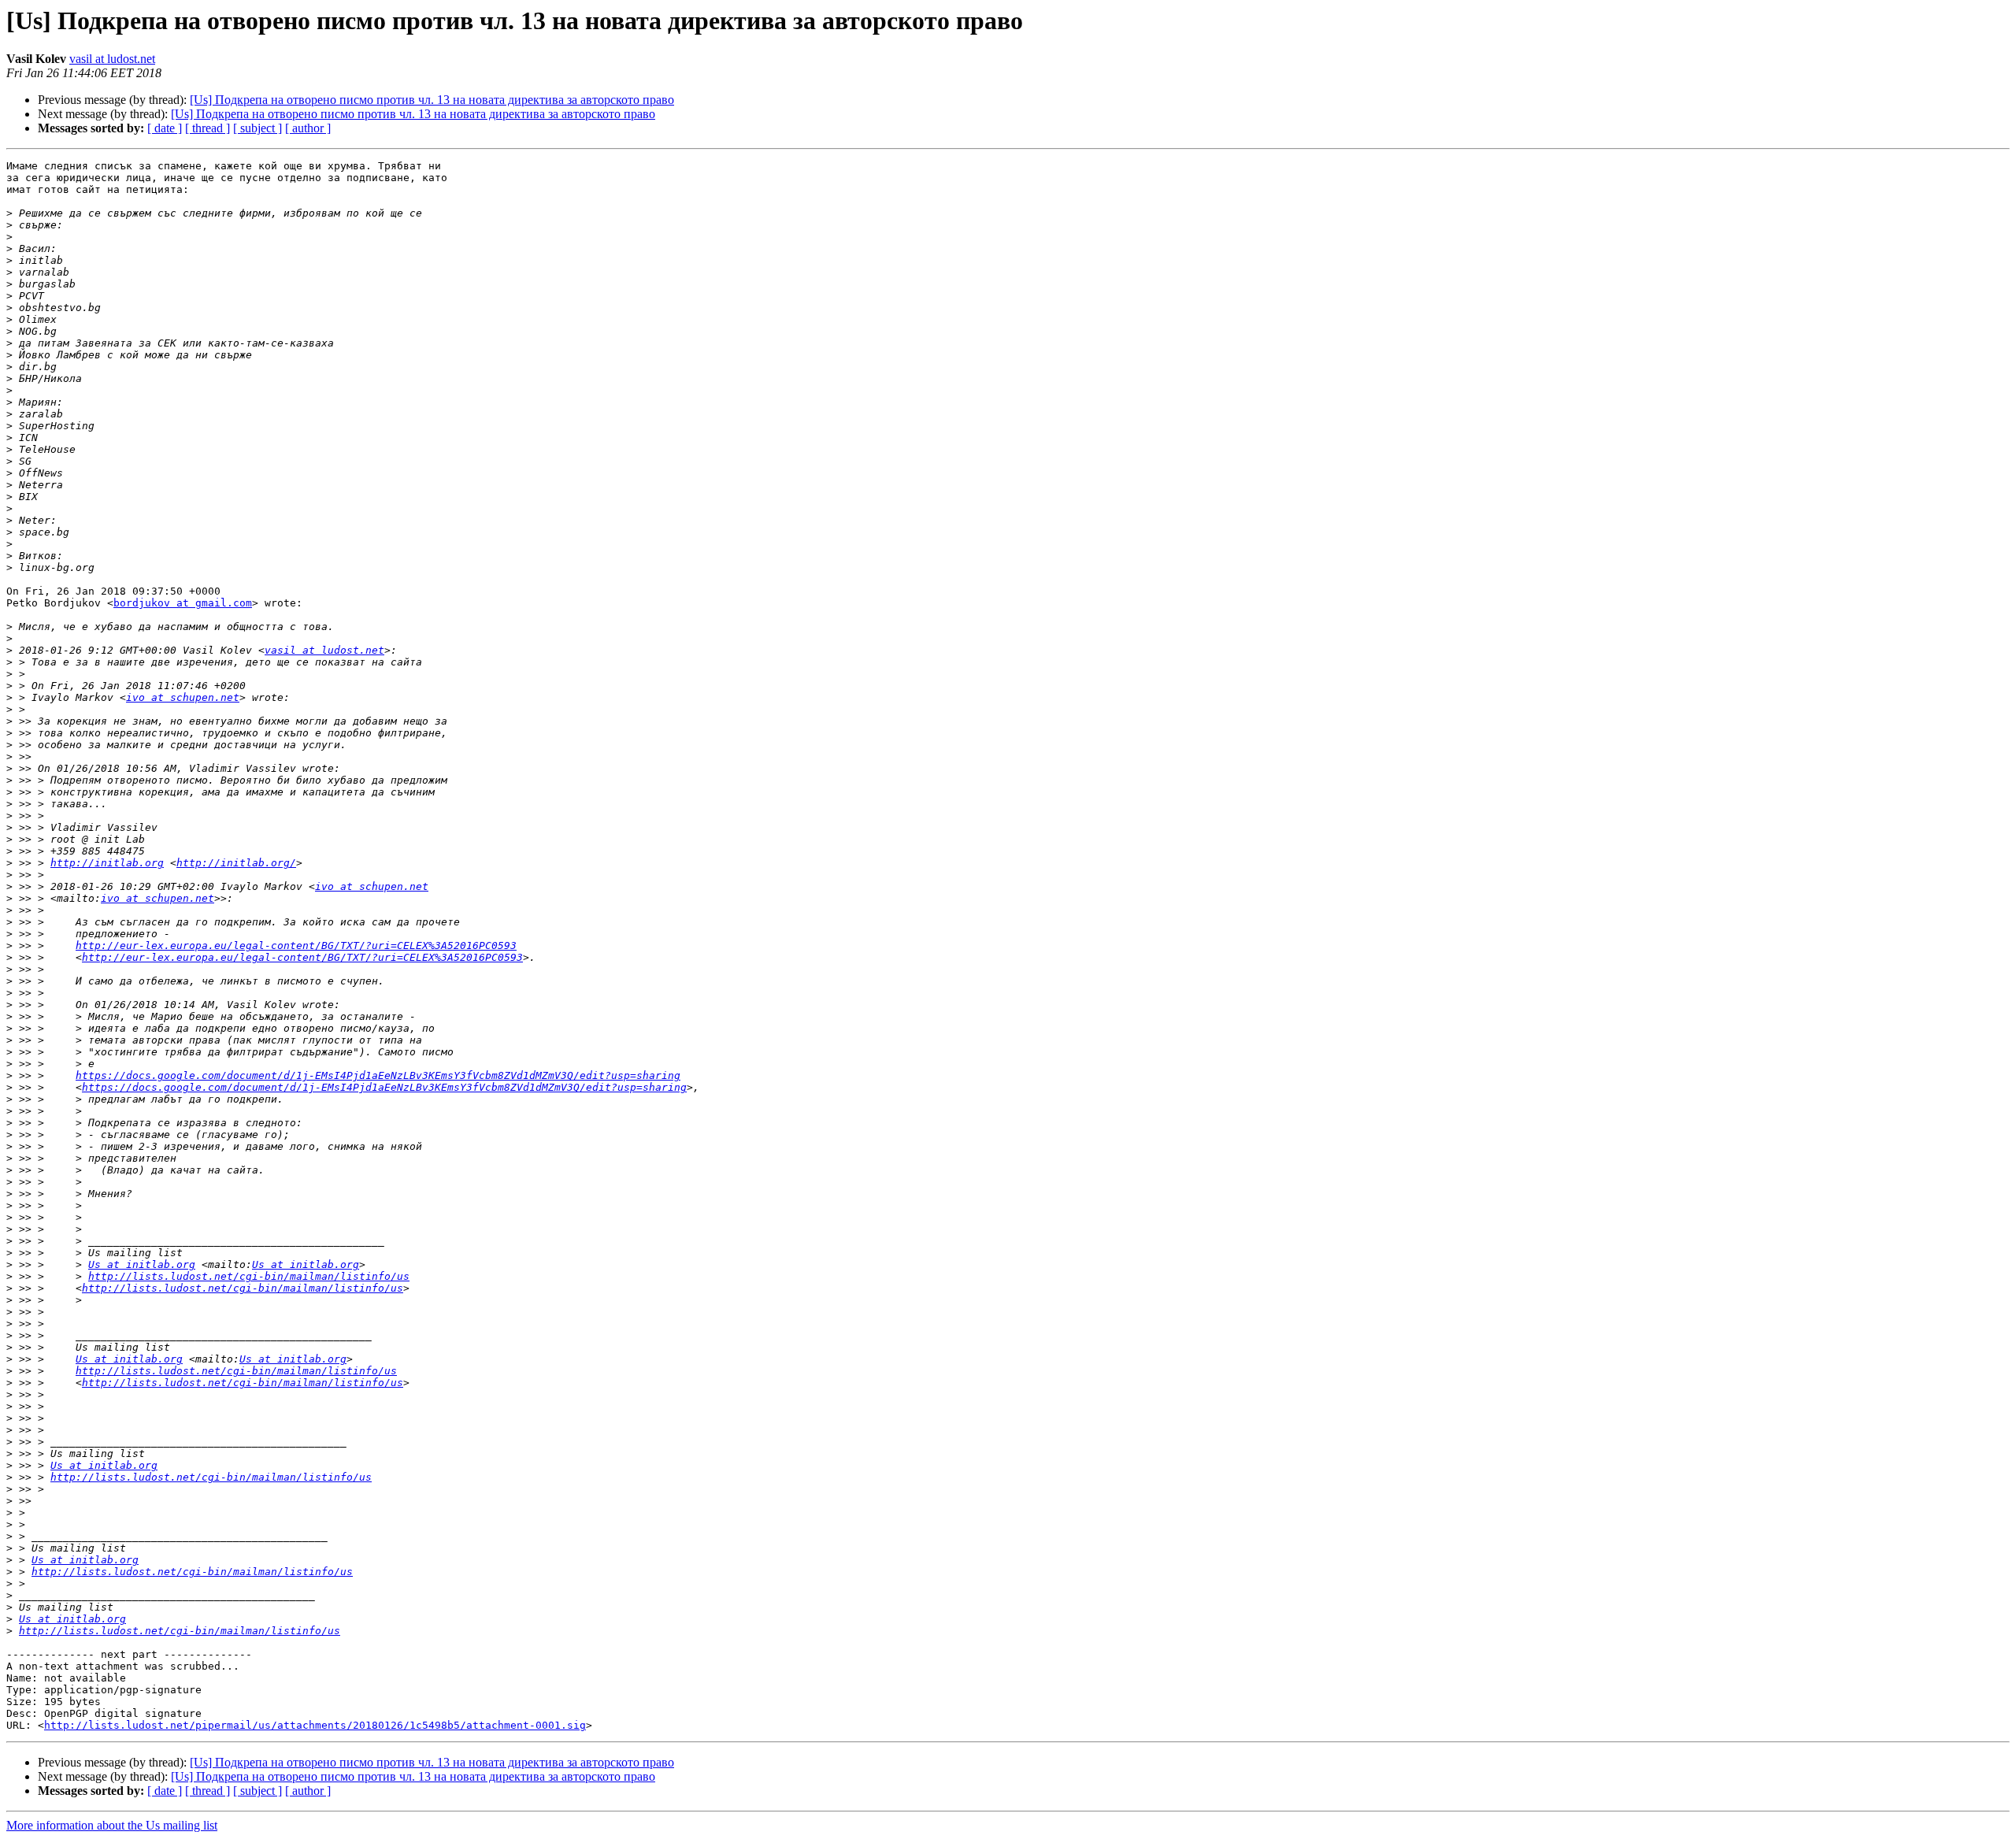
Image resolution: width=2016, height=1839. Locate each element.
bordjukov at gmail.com (183, 603)
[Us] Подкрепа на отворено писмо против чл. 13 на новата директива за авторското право (432, 100)
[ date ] (165, 128)
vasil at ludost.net (112, 59)
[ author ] (308, 128)
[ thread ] (208, 128)
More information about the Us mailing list (112, 1825)
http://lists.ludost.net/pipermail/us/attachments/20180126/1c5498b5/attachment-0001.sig (315, 1725)
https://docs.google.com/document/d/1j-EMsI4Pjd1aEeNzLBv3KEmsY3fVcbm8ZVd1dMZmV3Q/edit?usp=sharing (378, 1075)
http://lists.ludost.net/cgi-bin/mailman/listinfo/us (249, 1276)
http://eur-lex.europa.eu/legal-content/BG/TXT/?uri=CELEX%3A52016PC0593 (296, 945)
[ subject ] (258, 128)
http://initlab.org (107, 863)
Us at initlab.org (142, 1264)
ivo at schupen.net (183, 697)
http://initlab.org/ (236, 863)
